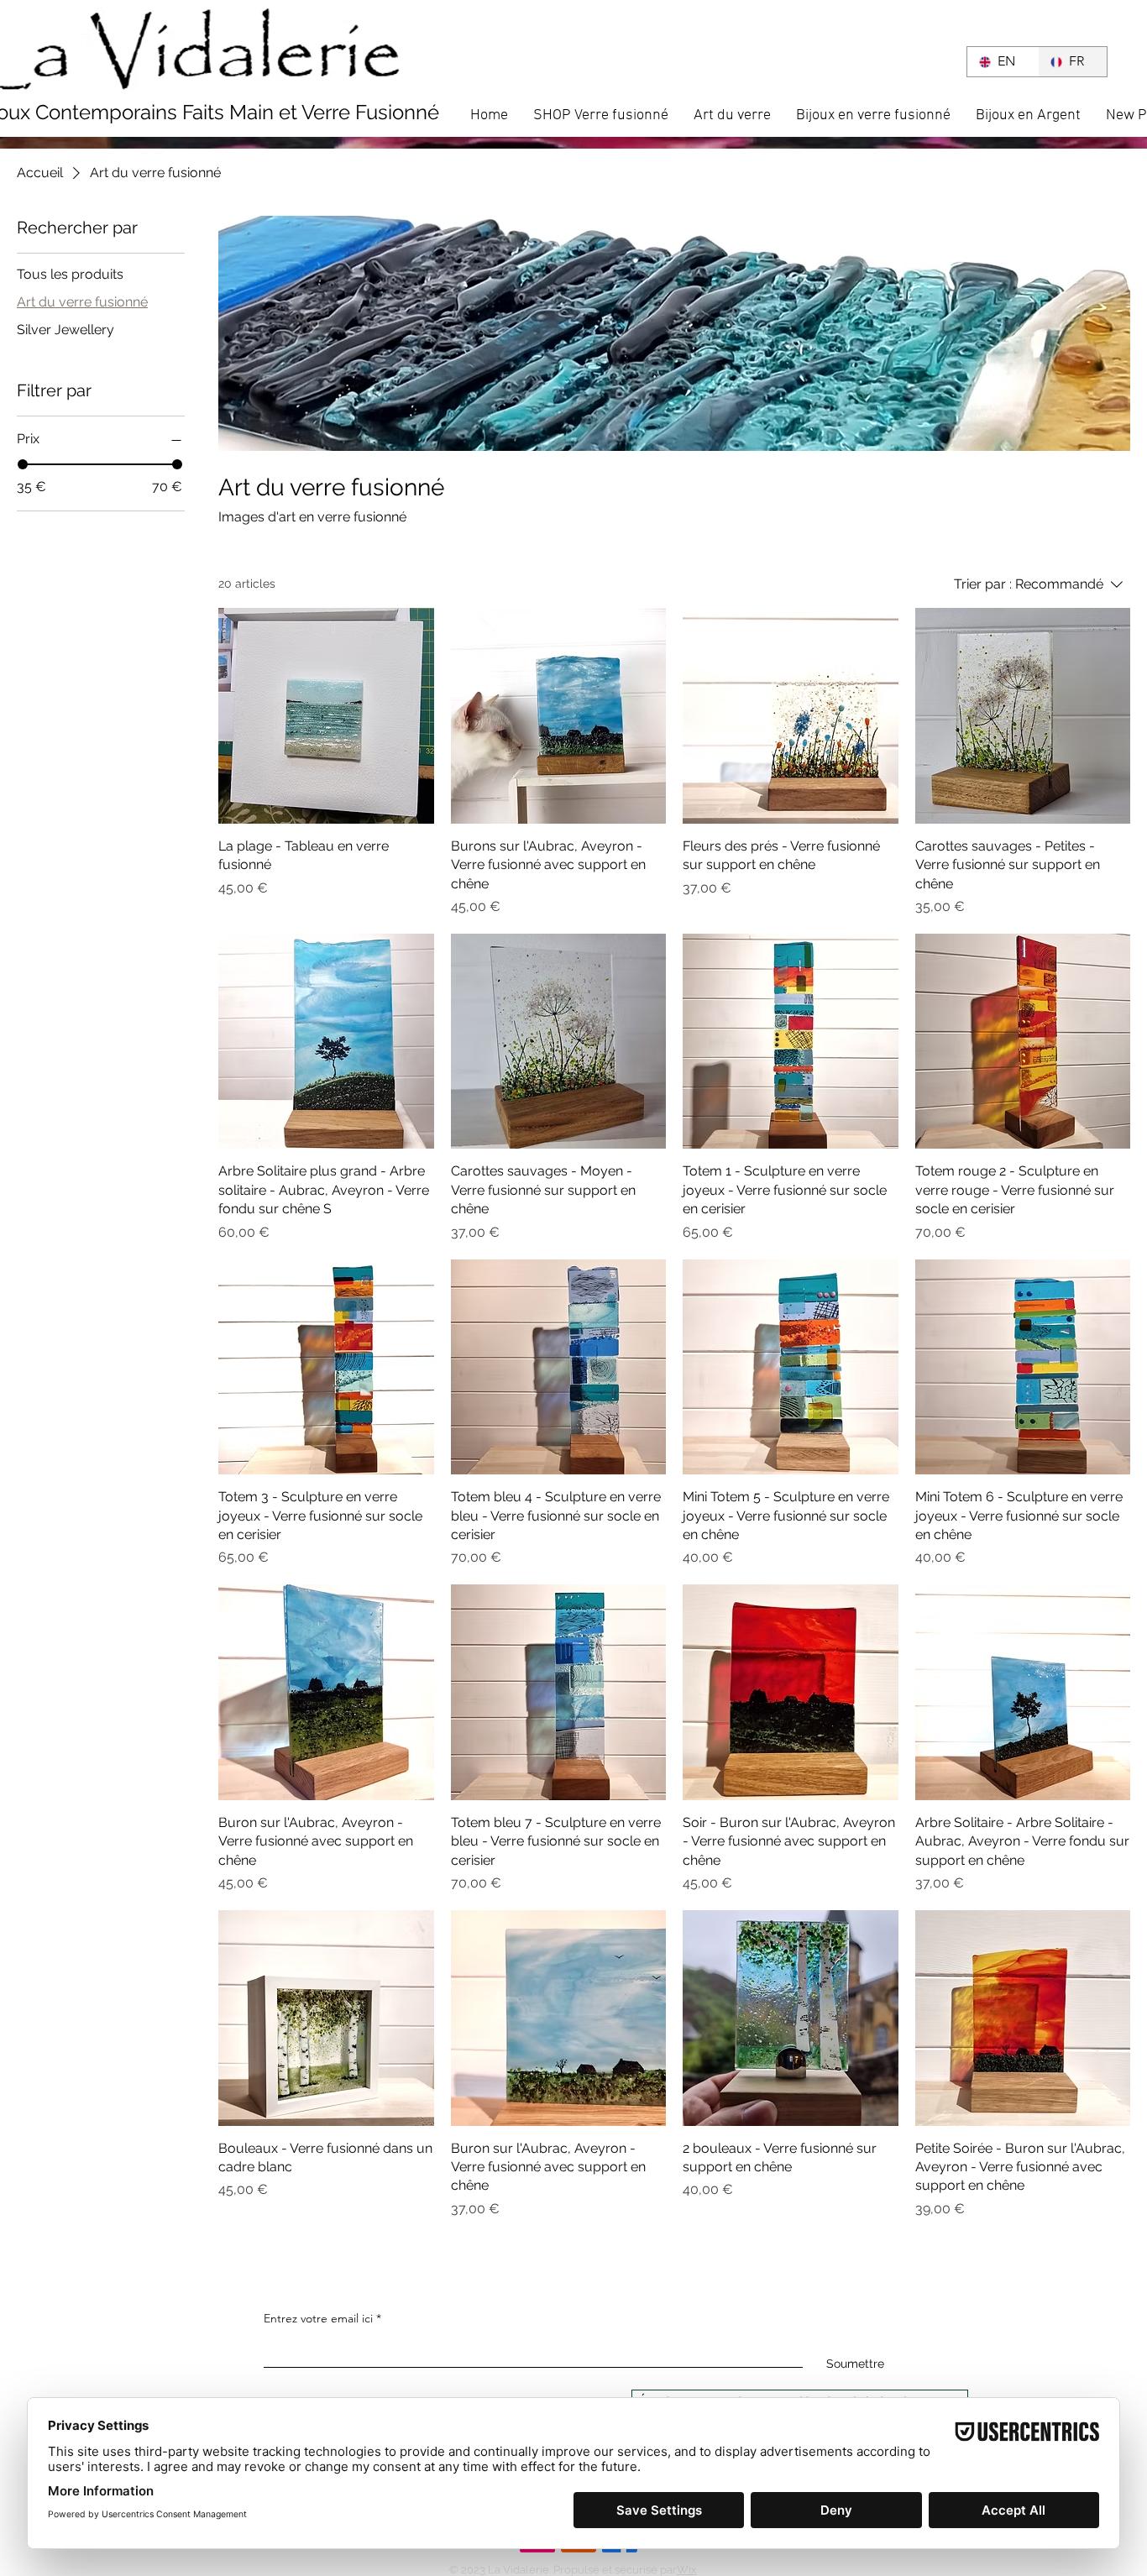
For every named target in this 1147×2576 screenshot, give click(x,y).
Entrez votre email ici (318, 2318)
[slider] (23, 464)
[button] (926, 60)
